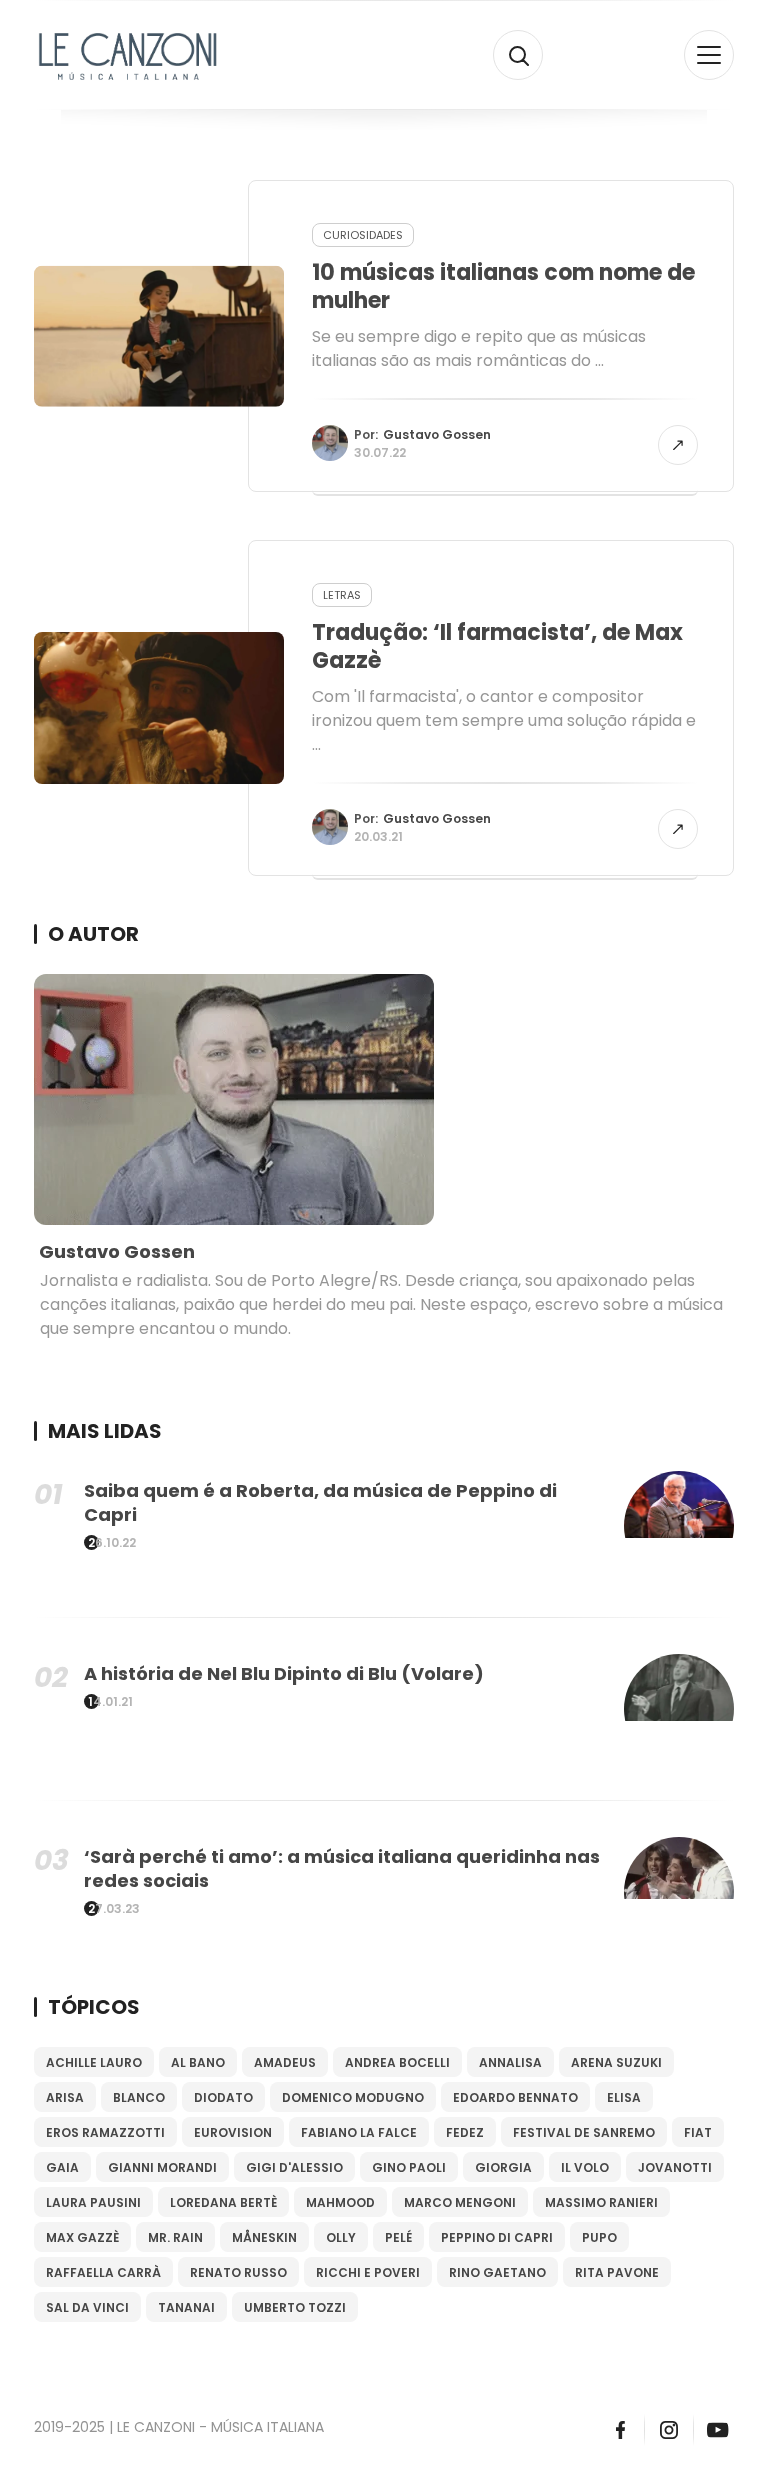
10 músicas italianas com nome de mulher (503, 286)
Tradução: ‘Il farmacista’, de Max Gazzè (497, 646)
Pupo (599, 2237)
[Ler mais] (678, 445)
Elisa (624, 2097)
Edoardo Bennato (515, 2097)
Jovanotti (675, 2167)
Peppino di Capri (497, 2237)
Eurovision (233, 2132)
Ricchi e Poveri (368, 2272)
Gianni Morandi (162, 2167)
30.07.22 (380, 452)
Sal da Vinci (87, 2307)
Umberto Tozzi (295, 2307)
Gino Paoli (409, 2167)
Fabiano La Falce (359, 2132)
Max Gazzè (82, 2237)
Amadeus (285, 2062)
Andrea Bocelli (397, 2062)
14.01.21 (110, 1702)
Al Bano (198, 2062)
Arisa (65, 2097)
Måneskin (264, 2237)
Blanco (139, 2097)
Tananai (186, 2307)
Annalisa (510, 2062)
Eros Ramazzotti (105, 2132)
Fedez (465, 2132)
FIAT (698, 2132)
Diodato (223, 2097)
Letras (342, 595)
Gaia (62, 2167)
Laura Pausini (93, 2202)
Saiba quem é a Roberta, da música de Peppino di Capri (320, 1502)
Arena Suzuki (616, 2062)
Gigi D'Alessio (294, 2167)
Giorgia (503, 2167)
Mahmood (340, 2202)
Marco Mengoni (460, 2202)
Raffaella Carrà (103, 2272)
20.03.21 (378, 836)
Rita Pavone (617, 2272)
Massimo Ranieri (601, 2202)
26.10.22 (112, 1543)
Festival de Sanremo (584, 2132)
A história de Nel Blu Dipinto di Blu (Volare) (284, 1673)
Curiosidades (363, 235)
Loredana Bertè (223, 2202)
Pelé (398, 2237)
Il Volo (585, 2167)
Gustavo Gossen (437, 434)
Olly (341, 2237)
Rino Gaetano (497, 2272)
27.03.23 (114, 1909)
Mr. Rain (175, 2237)
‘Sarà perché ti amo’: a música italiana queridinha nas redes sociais (342, 1868)
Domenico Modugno (353, 2097)
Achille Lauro (94, 2062)
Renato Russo (238, 2272)
